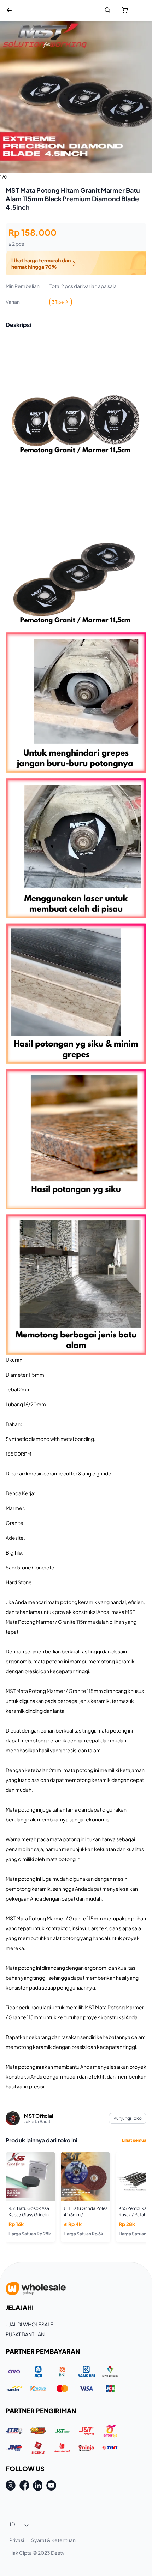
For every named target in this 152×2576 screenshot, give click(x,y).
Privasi (17, 2540)
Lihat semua (134, 2140)
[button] (20, 2525)
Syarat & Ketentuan (53, 2540)
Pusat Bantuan (25, 2334)
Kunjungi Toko (128, 2118)
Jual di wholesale (30, 2324)
